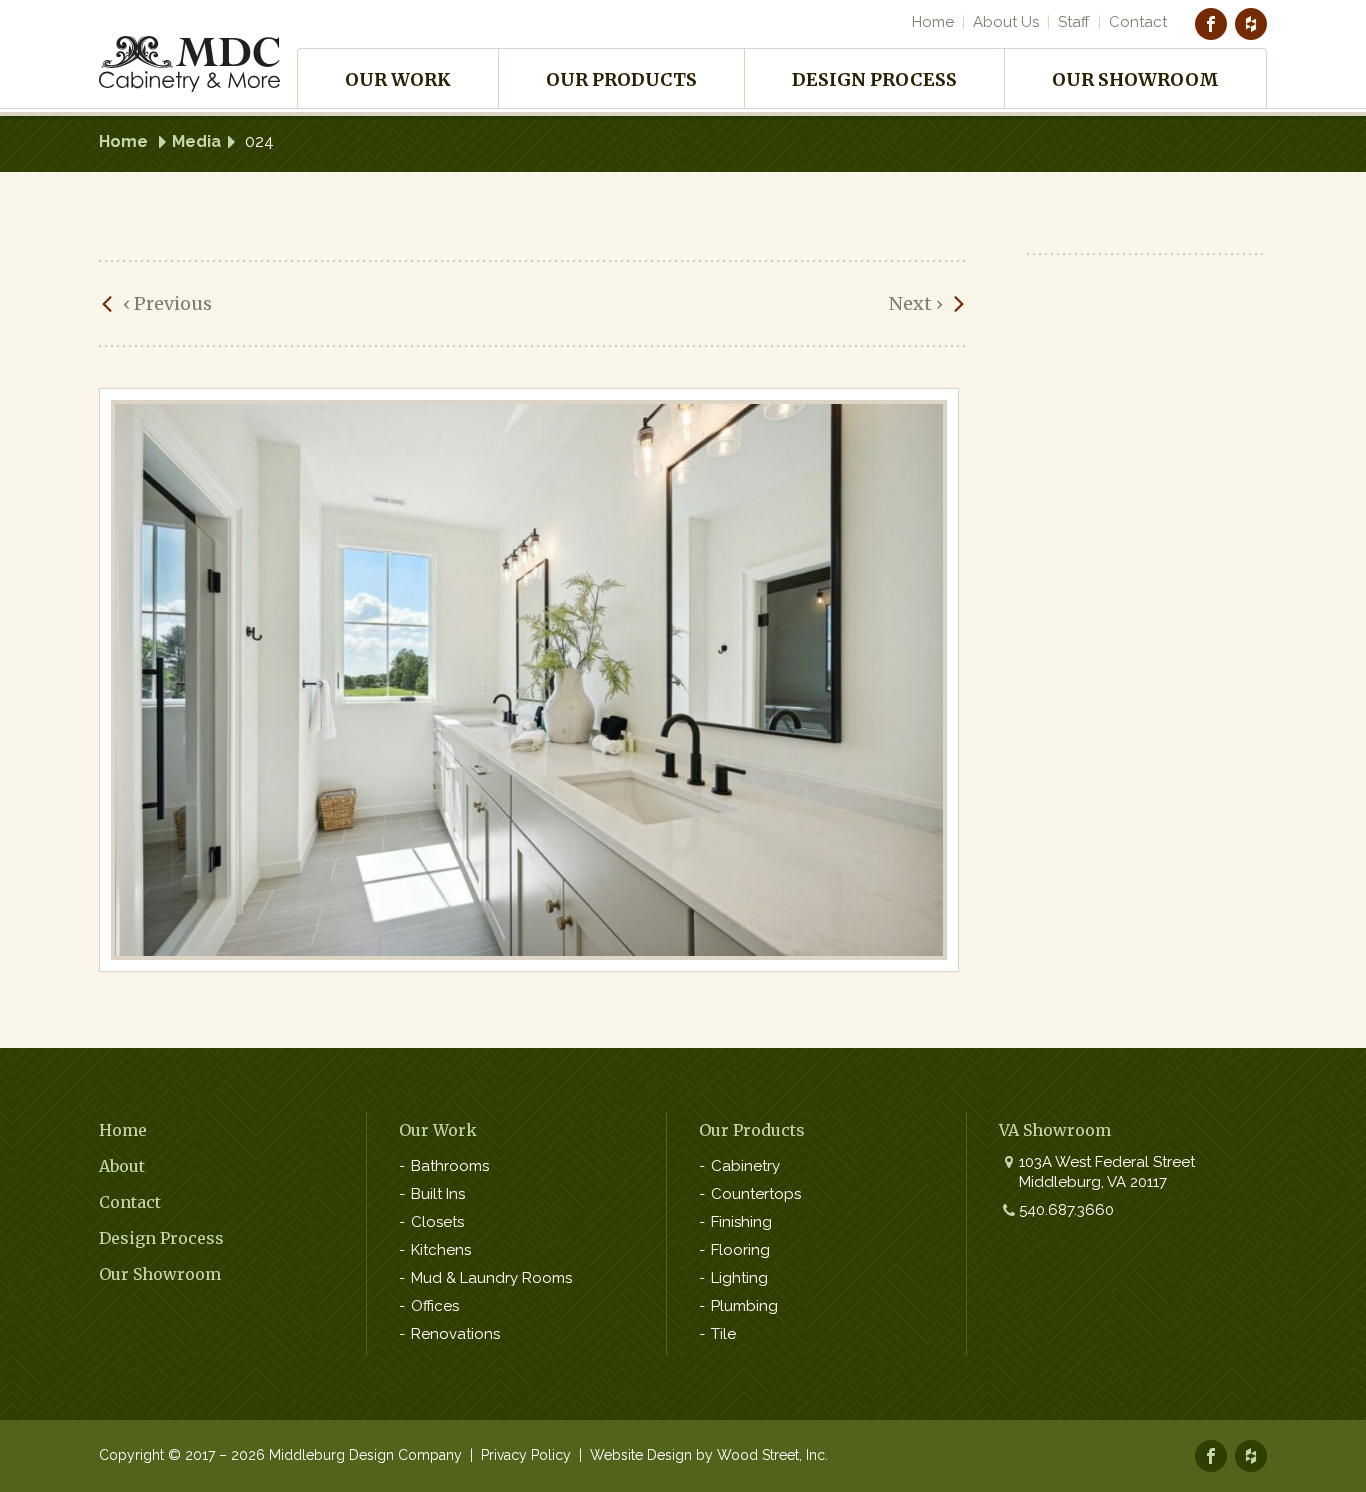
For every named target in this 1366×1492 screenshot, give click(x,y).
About (122, 1166)
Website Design (641, 1455)
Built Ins (438, 1194)
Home (933, 22)
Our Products (621, 79)
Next (916, 303)
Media (196, 141)
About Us (1006, 22)
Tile (723, 1334)
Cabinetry (745, 1166)
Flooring (740, 1250)
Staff (1074, 22)
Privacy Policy (526, 1455)
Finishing (741, 1222)
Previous (167, 303)
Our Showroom (1135, 79)
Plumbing (744, 1306)
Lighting (739, 1278)
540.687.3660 (1066, 1210)
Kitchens (441, 1250)
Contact (1138, 22)
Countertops (756, 1194)
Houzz (1251, 24)
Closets (437, 1222)
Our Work (398, 79)
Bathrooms (450, 1166)
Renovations (455, 1334)
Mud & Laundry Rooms (491, 1278)
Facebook (1211, 24)
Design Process (874, 79)
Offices (435, 1306)
